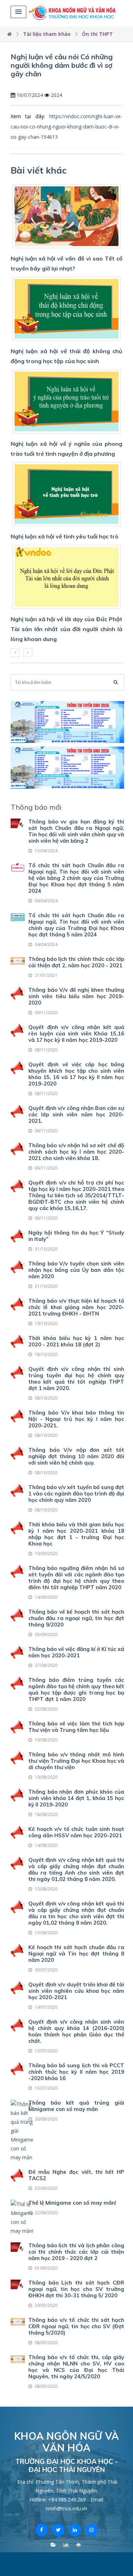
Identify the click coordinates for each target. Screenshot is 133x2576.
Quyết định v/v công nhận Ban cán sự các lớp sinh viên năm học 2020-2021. (76, 1114)
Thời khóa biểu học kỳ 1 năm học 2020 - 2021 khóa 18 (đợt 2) (76, 1341)
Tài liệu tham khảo (47, 34)
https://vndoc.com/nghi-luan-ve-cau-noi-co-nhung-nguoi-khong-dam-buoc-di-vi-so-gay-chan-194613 (66, 127)
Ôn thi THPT (97, 34)
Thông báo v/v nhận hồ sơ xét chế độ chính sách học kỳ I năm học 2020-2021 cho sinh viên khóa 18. (76, 1152)
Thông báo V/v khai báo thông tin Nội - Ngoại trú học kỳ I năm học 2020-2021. (76, 1419)
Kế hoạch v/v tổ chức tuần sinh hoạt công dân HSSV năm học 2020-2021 (76, 1832)
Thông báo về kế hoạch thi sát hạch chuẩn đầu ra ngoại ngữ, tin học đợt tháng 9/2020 (76, 1618)
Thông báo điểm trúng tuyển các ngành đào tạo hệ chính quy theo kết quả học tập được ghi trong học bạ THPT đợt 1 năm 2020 (76, 1689)
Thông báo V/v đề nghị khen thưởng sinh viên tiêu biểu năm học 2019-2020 (76, 996)
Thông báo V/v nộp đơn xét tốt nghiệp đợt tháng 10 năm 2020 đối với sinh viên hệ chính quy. (76, 1456)
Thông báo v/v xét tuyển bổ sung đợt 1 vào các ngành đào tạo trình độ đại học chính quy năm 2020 (76, 1494)
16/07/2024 (30, 95)
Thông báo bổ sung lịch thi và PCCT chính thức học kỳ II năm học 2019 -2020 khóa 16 (76, 2072)
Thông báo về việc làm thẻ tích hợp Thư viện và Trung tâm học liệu (76, 1727)
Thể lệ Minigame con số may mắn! (72, 2203)
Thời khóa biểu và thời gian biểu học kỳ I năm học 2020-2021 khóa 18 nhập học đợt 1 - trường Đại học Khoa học (76, 1534)
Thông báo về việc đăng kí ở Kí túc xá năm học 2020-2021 (76, 1652)
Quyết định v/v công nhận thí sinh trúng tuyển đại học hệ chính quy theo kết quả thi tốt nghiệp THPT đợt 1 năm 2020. (76, 1379)
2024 (56, 95)
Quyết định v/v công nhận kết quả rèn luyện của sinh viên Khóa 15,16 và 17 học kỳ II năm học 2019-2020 (76, 1033)
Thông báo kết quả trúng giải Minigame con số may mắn (76, 2106)
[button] (18, 12)
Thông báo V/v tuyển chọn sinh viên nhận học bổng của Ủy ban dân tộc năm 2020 (76, 1270)
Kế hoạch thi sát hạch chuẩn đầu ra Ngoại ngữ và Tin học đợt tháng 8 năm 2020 (76, 1954)
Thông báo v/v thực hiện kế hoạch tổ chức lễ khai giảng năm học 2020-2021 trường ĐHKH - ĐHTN (76, 1307)
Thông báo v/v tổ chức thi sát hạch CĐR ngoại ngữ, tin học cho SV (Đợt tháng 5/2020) (76, 2326)
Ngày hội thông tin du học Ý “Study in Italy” (76, 1236)
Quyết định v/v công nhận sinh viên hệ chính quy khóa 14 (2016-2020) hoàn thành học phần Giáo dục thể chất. (76, 2031)
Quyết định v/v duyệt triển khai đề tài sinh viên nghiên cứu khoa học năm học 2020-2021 (76, 1991)
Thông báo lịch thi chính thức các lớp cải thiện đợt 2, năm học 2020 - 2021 (76, 962)
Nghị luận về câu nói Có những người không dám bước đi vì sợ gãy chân (62, 65)
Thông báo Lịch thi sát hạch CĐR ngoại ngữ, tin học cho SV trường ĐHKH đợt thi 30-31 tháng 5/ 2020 (76, 2289)
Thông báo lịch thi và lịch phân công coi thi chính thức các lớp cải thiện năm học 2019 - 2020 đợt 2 (76, 2252)
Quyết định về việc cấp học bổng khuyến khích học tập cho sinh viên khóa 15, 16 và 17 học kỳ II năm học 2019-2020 (76, 1074)
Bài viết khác (39, 170)
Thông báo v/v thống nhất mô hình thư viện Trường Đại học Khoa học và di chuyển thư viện (76, 1761)
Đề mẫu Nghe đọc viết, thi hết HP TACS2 (76, 2175)
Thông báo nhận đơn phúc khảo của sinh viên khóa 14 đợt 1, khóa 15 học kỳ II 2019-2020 (76, 1798)
